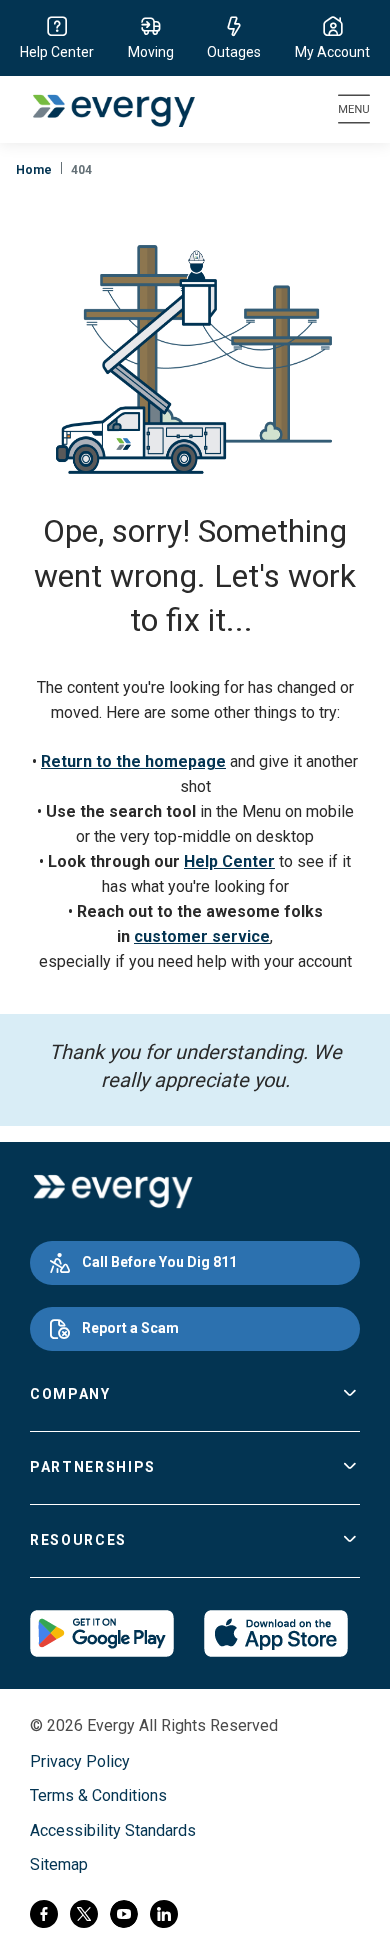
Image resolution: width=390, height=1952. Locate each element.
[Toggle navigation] (354, 109)
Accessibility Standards (113, 1830)
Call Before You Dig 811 (159, 1262)
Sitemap (59, 1864)
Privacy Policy (80, 1761)
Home (34, 170)
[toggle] (350, 1395)
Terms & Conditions (98, 1795)
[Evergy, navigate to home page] (103, 109)
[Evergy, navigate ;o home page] (112, 1192)
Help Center (229, 861)
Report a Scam (130, 1328)
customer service (202, 936)
